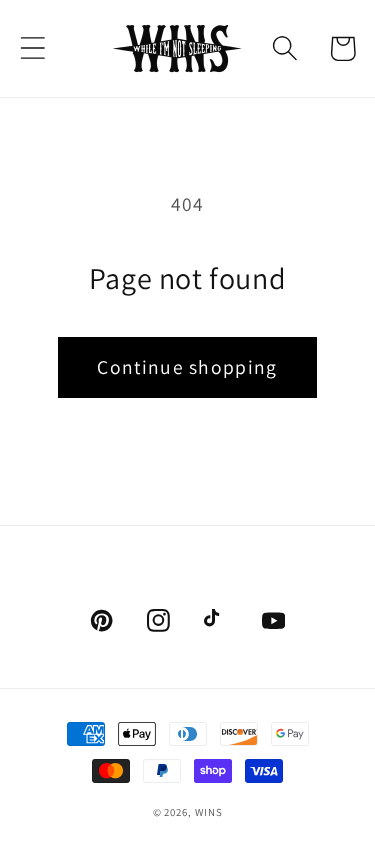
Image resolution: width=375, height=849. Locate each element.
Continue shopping (187, 367)
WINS (209, 812)
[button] (32, 48)
